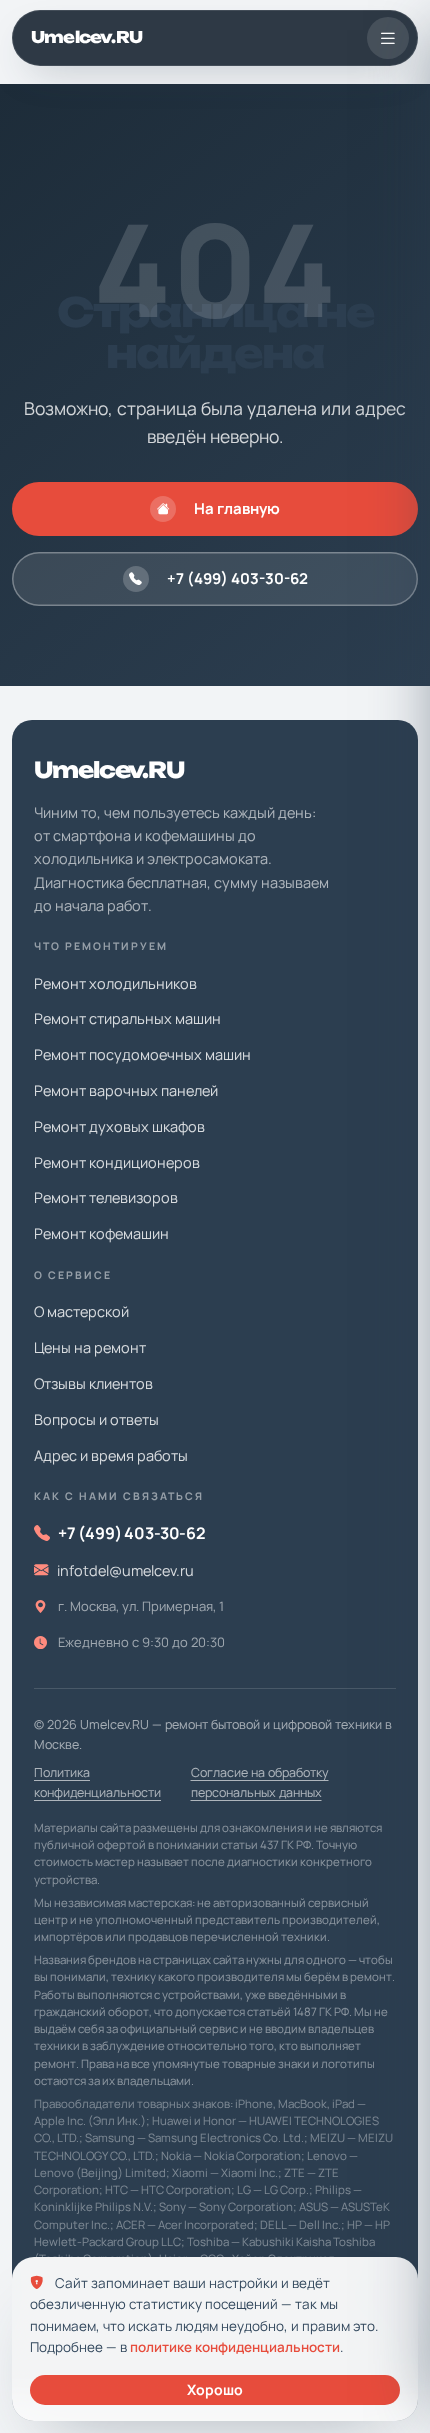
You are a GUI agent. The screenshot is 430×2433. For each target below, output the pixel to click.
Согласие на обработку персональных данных (260, 1782)
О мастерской (81, 1311)
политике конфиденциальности (235, 2347)
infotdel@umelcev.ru (125, 1570)
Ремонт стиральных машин (127, 1018)
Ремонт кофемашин (101, 1233)
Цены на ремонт (90, 1347)
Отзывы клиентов (93, 1383)
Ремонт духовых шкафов (119, 1126)
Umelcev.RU (86, 37)
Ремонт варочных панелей (126, 1090)
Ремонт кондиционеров (117, 1162)
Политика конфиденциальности (97, 1782)
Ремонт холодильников (115, 983)
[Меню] (388, 38)
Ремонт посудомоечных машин (142, 1054)
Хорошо (215, 2389)
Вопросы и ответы (96, 1419)
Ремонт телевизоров (106, 1197)
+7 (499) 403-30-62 (237, 578)
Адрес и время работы (111, 1455)
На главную (237, 508)
